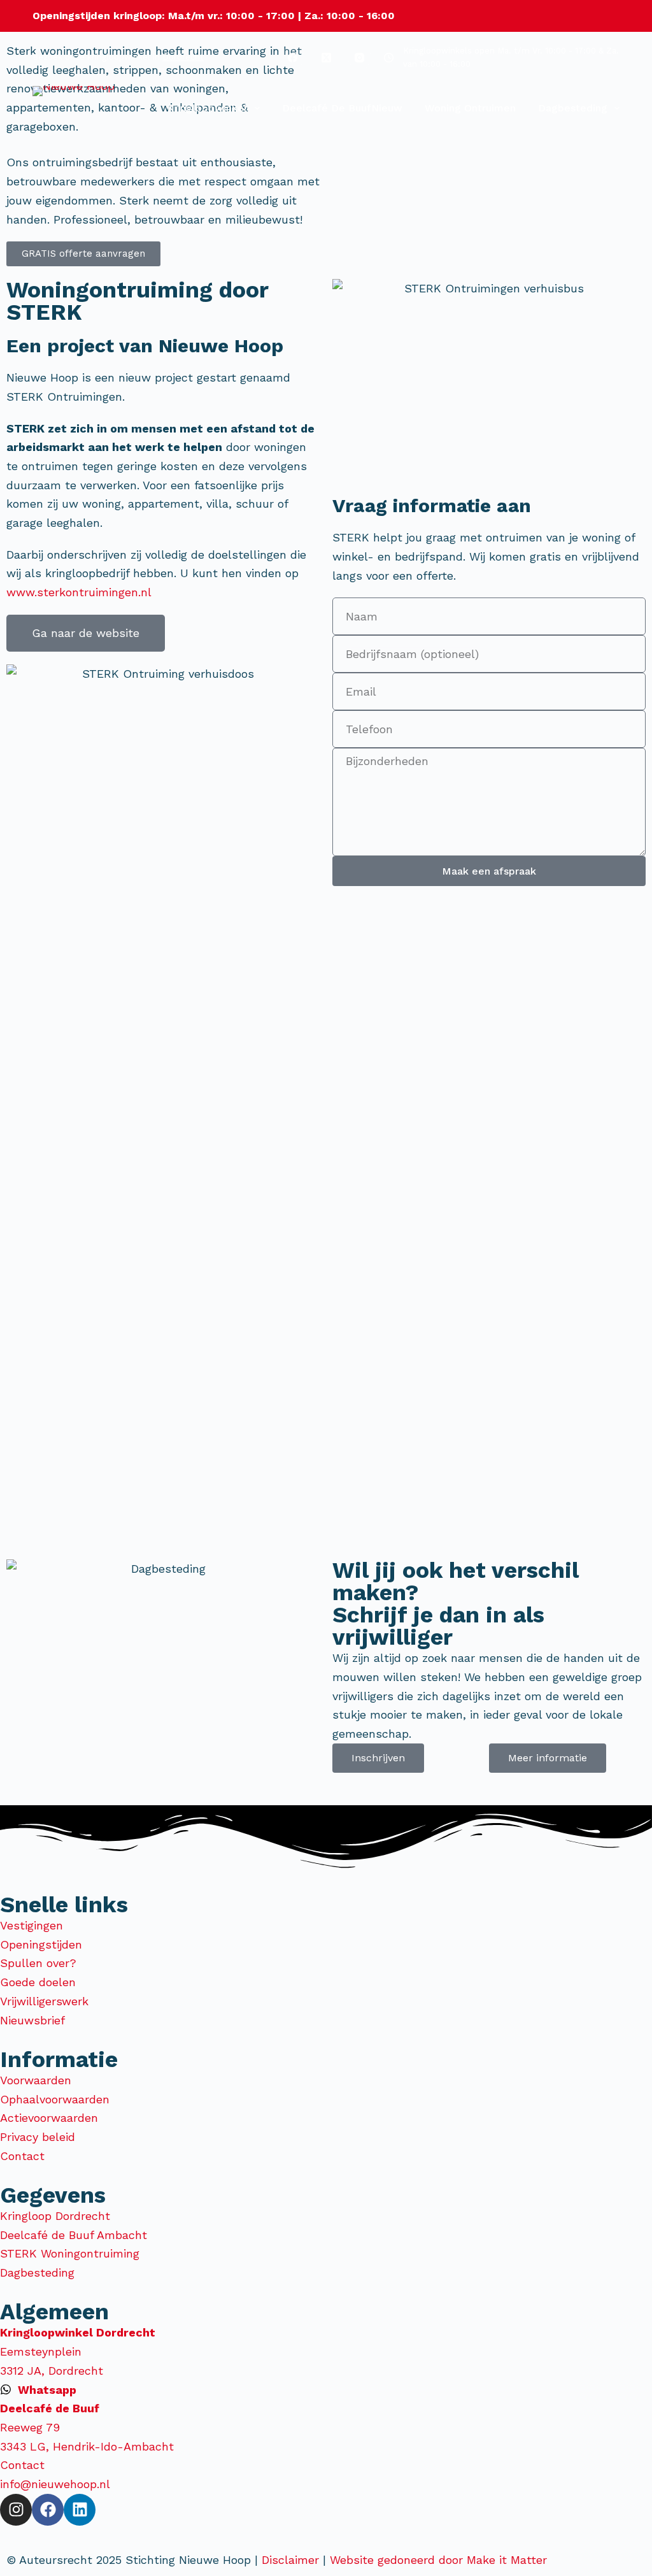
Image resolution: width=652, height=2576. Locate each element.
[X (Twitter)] (326, 57)
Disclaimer (290, 2560)
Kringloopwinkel (207, 108)
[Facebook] (293, 57)
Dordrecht (183, 57)
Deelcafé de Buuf (342, 108)
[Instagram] (360, 57)
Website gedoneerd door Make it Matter (440, 2560)
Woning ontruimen (470, 108)
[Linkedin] (80, 2510)
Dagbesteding (573, 108)
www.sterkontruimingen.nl (79, 592)
